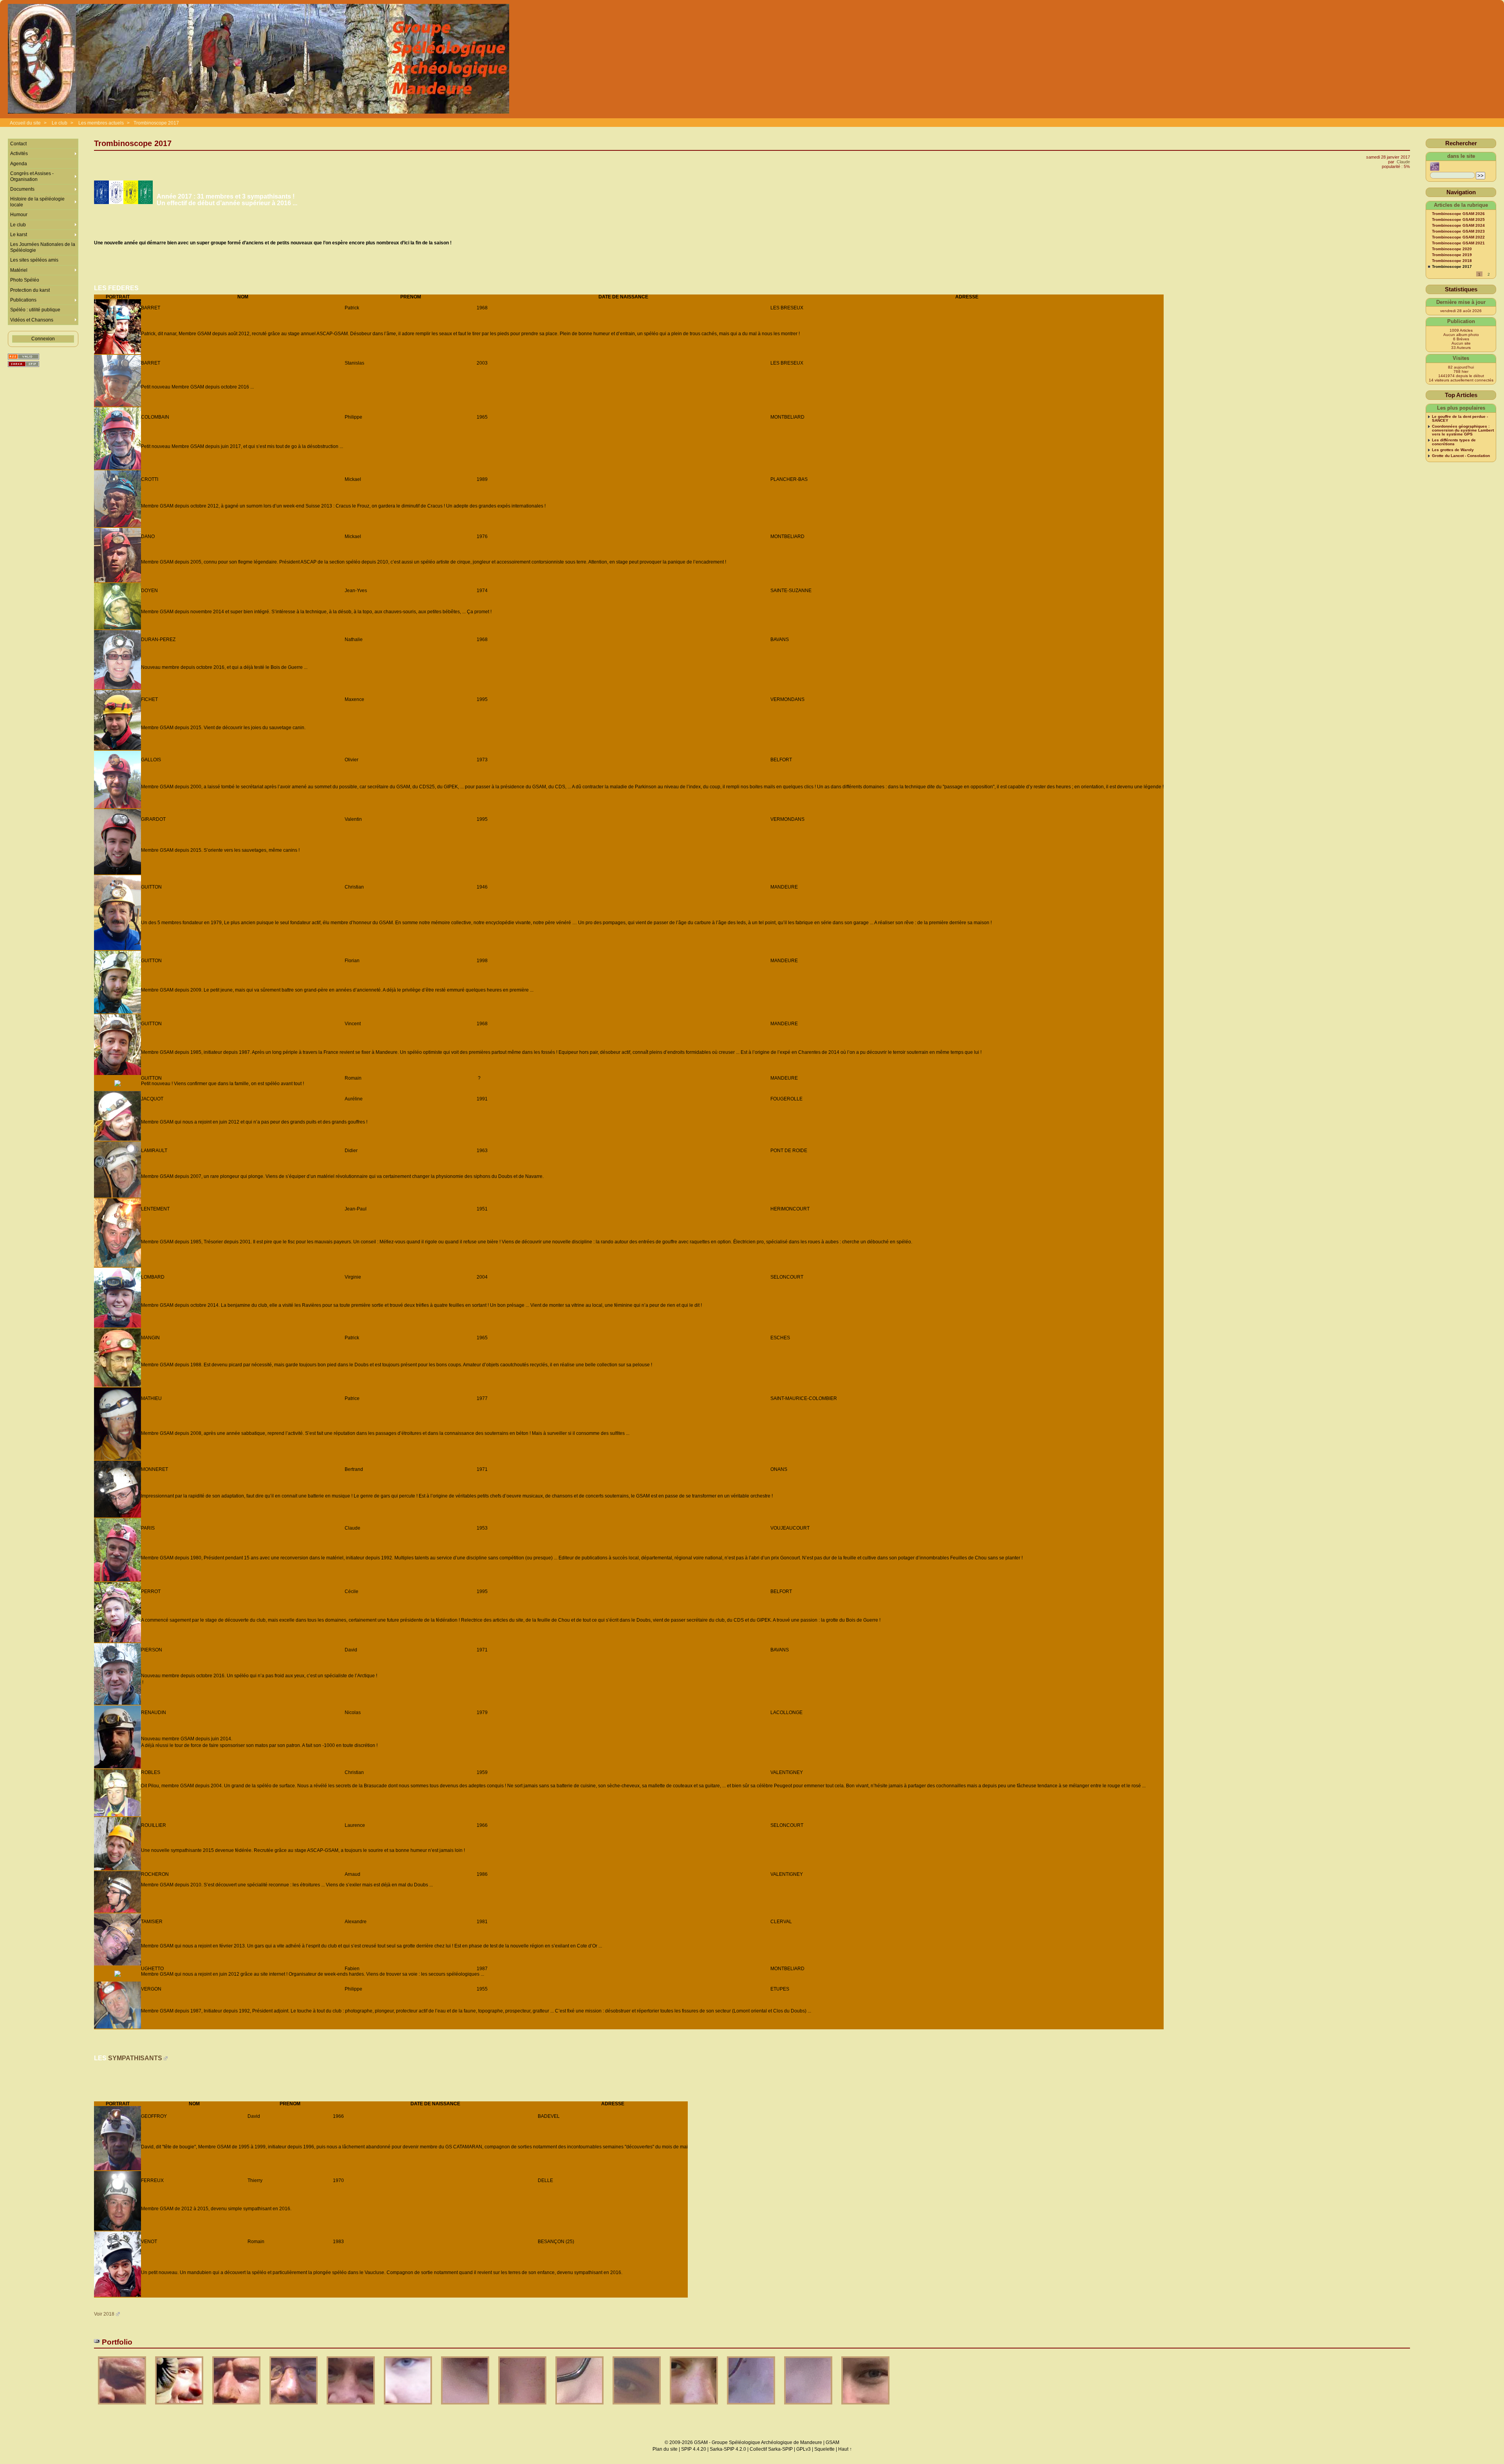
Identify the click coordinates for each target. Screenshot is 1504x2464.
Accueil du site (25, 123)
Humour (19, 215)
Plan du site (665, 2449)
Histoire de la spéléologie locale (37, 202)
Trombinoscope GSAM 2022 (1458, 237)
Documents (22, 189)
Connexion (43, 339)
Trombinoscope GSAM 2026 (1458, 214)
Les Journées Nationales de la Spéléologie (43, 247)
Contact (18, 144)
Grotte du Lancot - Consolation (1461, 456)
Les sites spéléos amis (34, 260)
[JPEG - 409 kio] (865, 2407)
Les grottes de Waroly (1453, 450)
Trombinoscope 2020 (1452, 249)
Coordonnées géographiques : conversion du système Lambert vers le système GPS (1463, 430)
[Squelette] (23, 364)
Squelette (824, 2449)
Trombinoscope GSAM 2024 (1458, 226)
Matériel (19, 270)
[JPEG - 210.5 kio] (294, 2407)
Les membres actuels (101, 123)
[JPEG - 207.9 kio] (237, 2407)
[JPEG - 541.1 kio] (409, 2407)
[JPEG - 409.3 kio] (637, 2407)
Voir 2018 (104, 2314)
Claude (1403, 162)
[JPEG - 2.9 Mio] (809, 2407)
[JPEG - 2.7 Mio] (466, 2407)
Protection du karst (30, 290)
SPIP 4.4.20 (694, 2449)
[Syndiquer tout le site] (23, 357)
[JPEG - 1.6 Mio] (580, 2407)
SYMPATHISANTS (135, 2058)
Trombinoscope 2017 (156, 123)
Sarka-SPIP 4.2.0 (728, 2449)
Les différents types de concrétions (1454, 442)
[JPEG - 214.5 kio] (694, 2407)
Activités (19, 154)
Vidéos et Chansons (32, 320)
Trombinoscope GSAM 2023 (1458, 231)
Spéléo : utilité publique (35, 310)
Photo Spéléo (25, 280)
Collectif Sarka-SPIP (771, 2449)
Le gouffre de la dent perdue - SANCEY (1460, 419)
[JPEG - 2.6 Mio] (752, 2407)
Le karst (19, 235)
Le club (60, 123)
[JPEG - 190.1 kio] (123, 2407)
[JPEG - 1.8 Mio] (523, 2407)
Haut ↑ (845, 2449)
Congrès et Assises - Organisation (32, 176)
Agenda (19, 164)
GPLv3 (804, 2449)
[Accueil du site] (258, 59)
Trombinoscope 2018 (1452, 261)
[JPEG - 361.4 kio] (351, 2407)
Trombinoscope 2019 (1452, 255)
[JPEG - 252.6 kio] (180, 2407)
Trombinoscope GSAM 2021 (1458, 243)
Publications (23, 300)
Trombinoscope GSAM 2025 (1458, 220)
